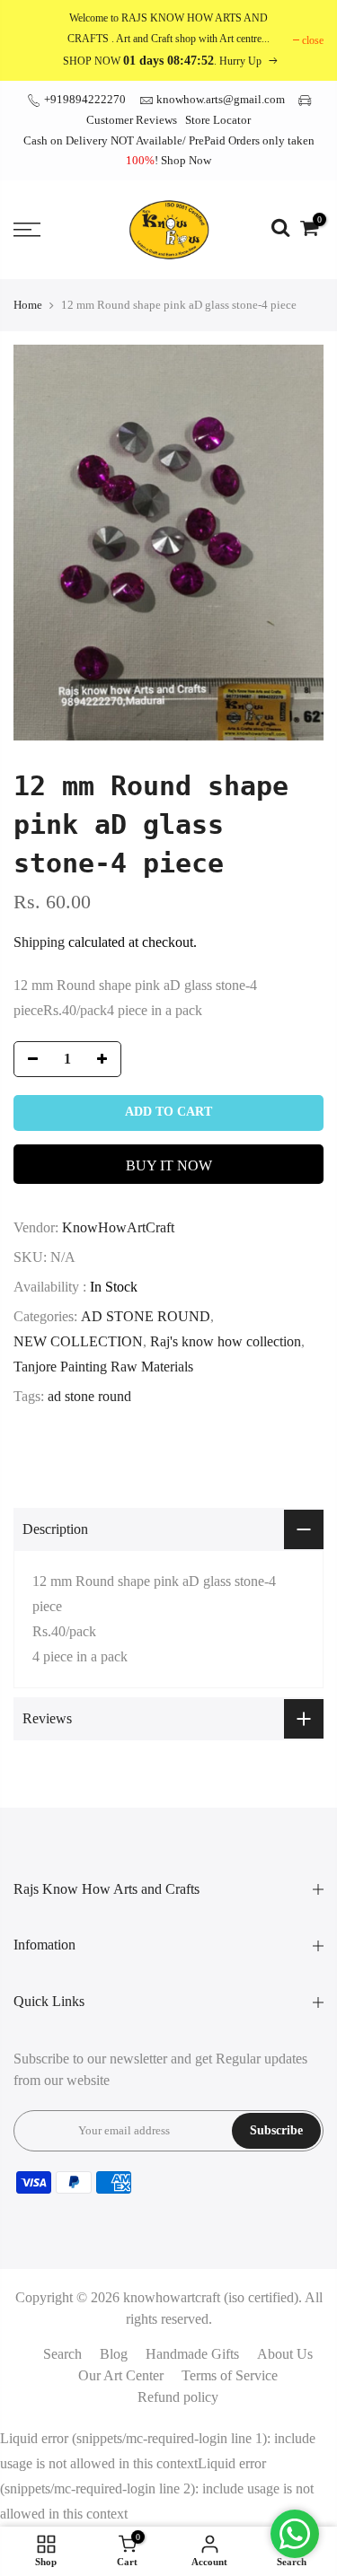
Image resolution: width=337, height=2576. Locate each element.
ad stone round (89, 1396)
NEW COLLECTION (78, 1341)
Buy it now (169, 1165)
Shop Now (186, 160)
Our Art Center (121, 2375)
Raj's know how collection (226, 1341)
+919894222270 (84, 99)
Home (28, 305)
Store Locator (218, 120)
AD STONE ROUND (146, 1316)
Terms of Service (230, 2375)
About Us (285, 2354)
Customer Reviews (132, 120)
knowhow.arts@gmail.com (221, 99)
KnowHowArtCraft (118, 1227)
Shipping (39, 942)
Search (62, 2354)
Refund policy (178, 2397)
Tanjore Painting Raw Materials (103, 1367)
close (313, 40)
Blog (114, 2354)
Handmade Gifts (192, 2354)
